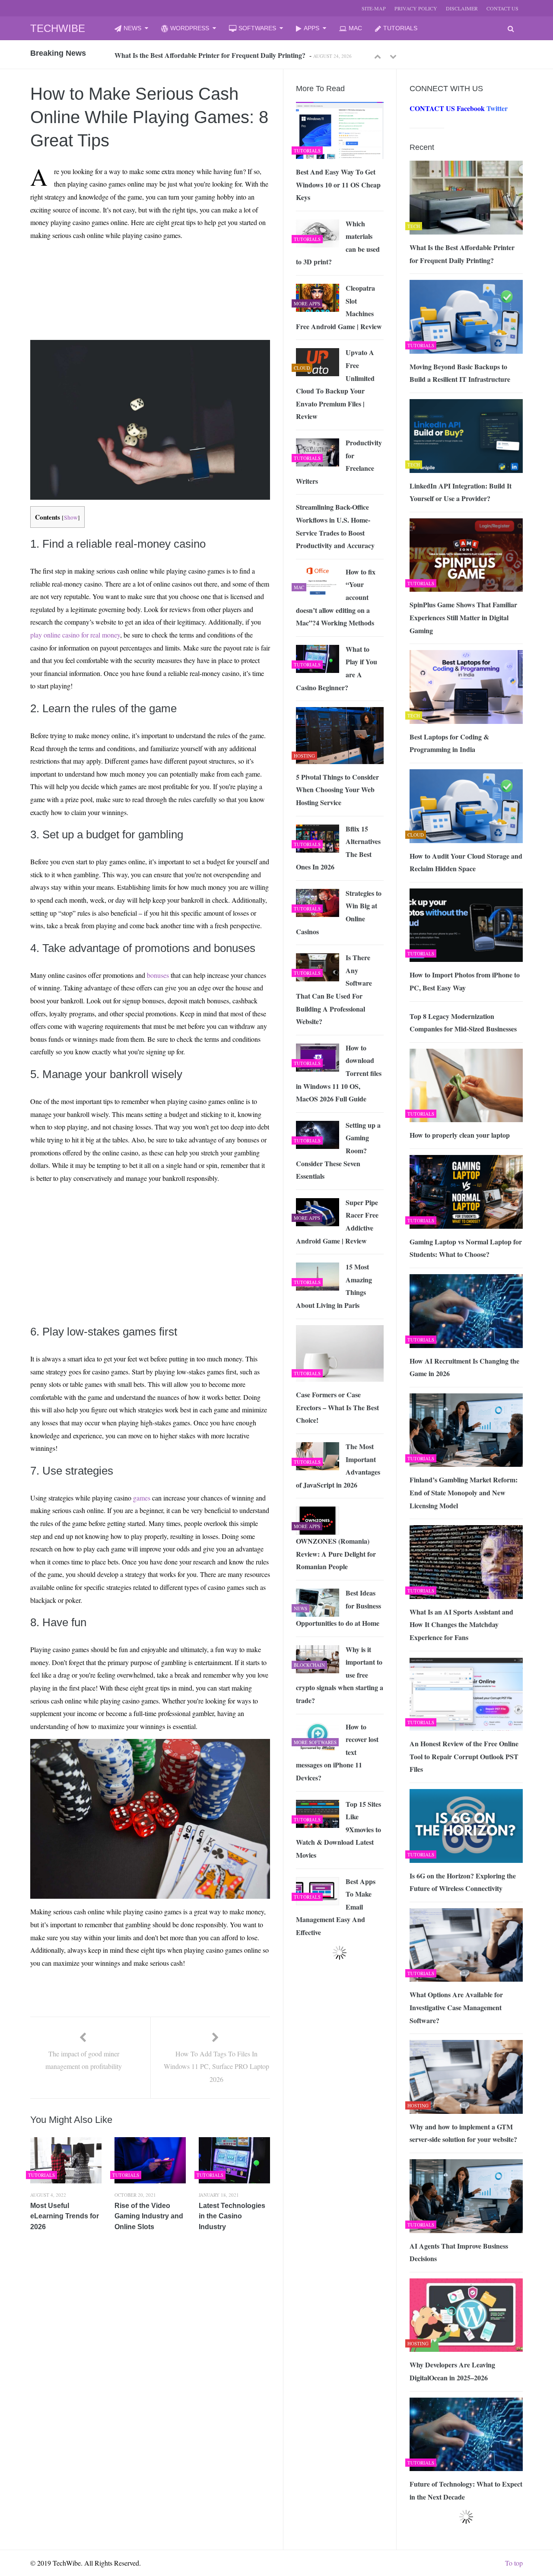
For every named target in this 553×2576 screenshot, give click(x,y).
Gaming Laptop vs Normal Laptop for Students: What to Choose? (466, 1248)
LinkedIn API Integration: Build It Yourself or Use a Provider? (461, 492)
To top (514, 2563)
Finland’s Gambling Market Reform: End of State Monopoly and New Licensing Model (464, 1492)
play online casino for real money (75, 635)
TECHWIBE (58, 28)
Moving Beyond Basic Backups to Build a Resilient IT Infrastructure (215, 55)
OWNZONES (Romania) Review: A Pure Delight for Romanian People (336, 1554)
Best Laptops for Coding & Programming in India (449, 743)
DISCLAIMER (462, 8)
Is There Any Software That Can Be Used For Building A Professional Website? (334, 989)
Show (71, 517)
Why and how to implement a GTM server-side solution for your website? (463, 2133)
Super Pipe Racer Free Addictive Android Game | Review (337, 1221)
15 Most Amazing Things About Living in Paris (334, 1286)
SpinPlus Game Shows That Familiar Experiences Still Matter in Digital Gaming (463, 617)
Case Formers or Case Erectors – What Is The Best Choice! (337, 1407)
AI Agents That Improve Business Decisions (459, 2252)
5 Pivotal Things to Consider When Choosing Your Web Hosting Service (337, 790)
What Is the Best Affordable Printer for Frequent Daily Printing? (462, 254)
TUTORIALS (400, 28)
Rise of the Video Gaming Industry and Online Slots (149, 2216)
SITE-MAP (374, 8)
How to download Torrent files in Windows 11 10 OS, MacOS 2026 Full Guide (339, 1073)
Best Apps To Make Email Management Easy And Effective (336, 1907)
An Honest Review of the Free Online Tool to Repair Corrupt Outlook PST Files (464, 1756)
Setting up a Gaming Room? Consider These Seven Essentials (338, 1150)
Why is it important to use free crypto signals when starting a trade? (340, 1675)
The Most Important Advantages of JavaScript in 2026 (338, 1466)
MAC (355, 28)
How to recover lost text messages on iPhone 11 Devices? (337, 1752)
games (142, 1498)
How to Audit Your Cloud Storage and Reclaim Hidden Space (466, 862)
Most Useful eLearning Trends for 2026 (65, 2216)
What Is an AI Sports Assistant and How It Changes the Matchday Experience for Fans (461, 1624)
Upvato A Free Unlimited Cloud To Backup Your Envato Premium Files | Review (335, 384)
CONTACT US (502, 8)
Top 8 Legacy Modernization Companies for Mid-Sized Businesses (463, 1023)
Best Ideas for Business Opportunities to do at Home (338, 1608)
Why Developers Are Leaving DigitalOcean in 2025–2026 (452, 2371)
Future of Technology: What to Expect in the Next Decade (466, 2490)
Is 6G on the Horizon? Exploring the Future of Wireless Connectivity (463, 1882)
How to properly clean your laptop (460, 1135)
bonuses (158, 975)
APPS (311, 28)
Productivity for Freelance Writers (339, 462)
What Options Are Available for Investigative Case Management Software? (456, 2007)
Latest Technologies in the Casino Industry (232, 2216)
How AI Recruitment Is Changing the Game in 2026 (464, 1367)
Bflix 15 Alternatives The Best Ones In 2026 (338, 848)
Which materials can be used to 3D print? (338, 243)
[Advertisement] (113, 267)
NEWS (132, 28)
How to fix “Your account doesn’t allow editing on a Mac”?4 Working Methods (336, 597)
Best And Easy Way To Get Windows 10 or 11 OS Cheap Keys (338, 184)
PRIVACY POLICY (416, 8)
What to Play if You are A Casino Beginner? (337, 668)
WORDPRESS (190, 28)
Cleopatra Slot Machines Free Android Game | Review (339, 307)
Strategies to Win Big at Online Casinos (339, 912)
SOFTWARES (257, 28)
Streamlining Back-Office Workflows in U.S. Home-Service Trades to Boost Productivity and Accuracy (335, 526)
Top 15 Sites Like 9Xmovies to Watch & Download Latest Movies (338, 1829)
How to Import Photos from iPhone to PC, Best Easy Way (465, 981)
